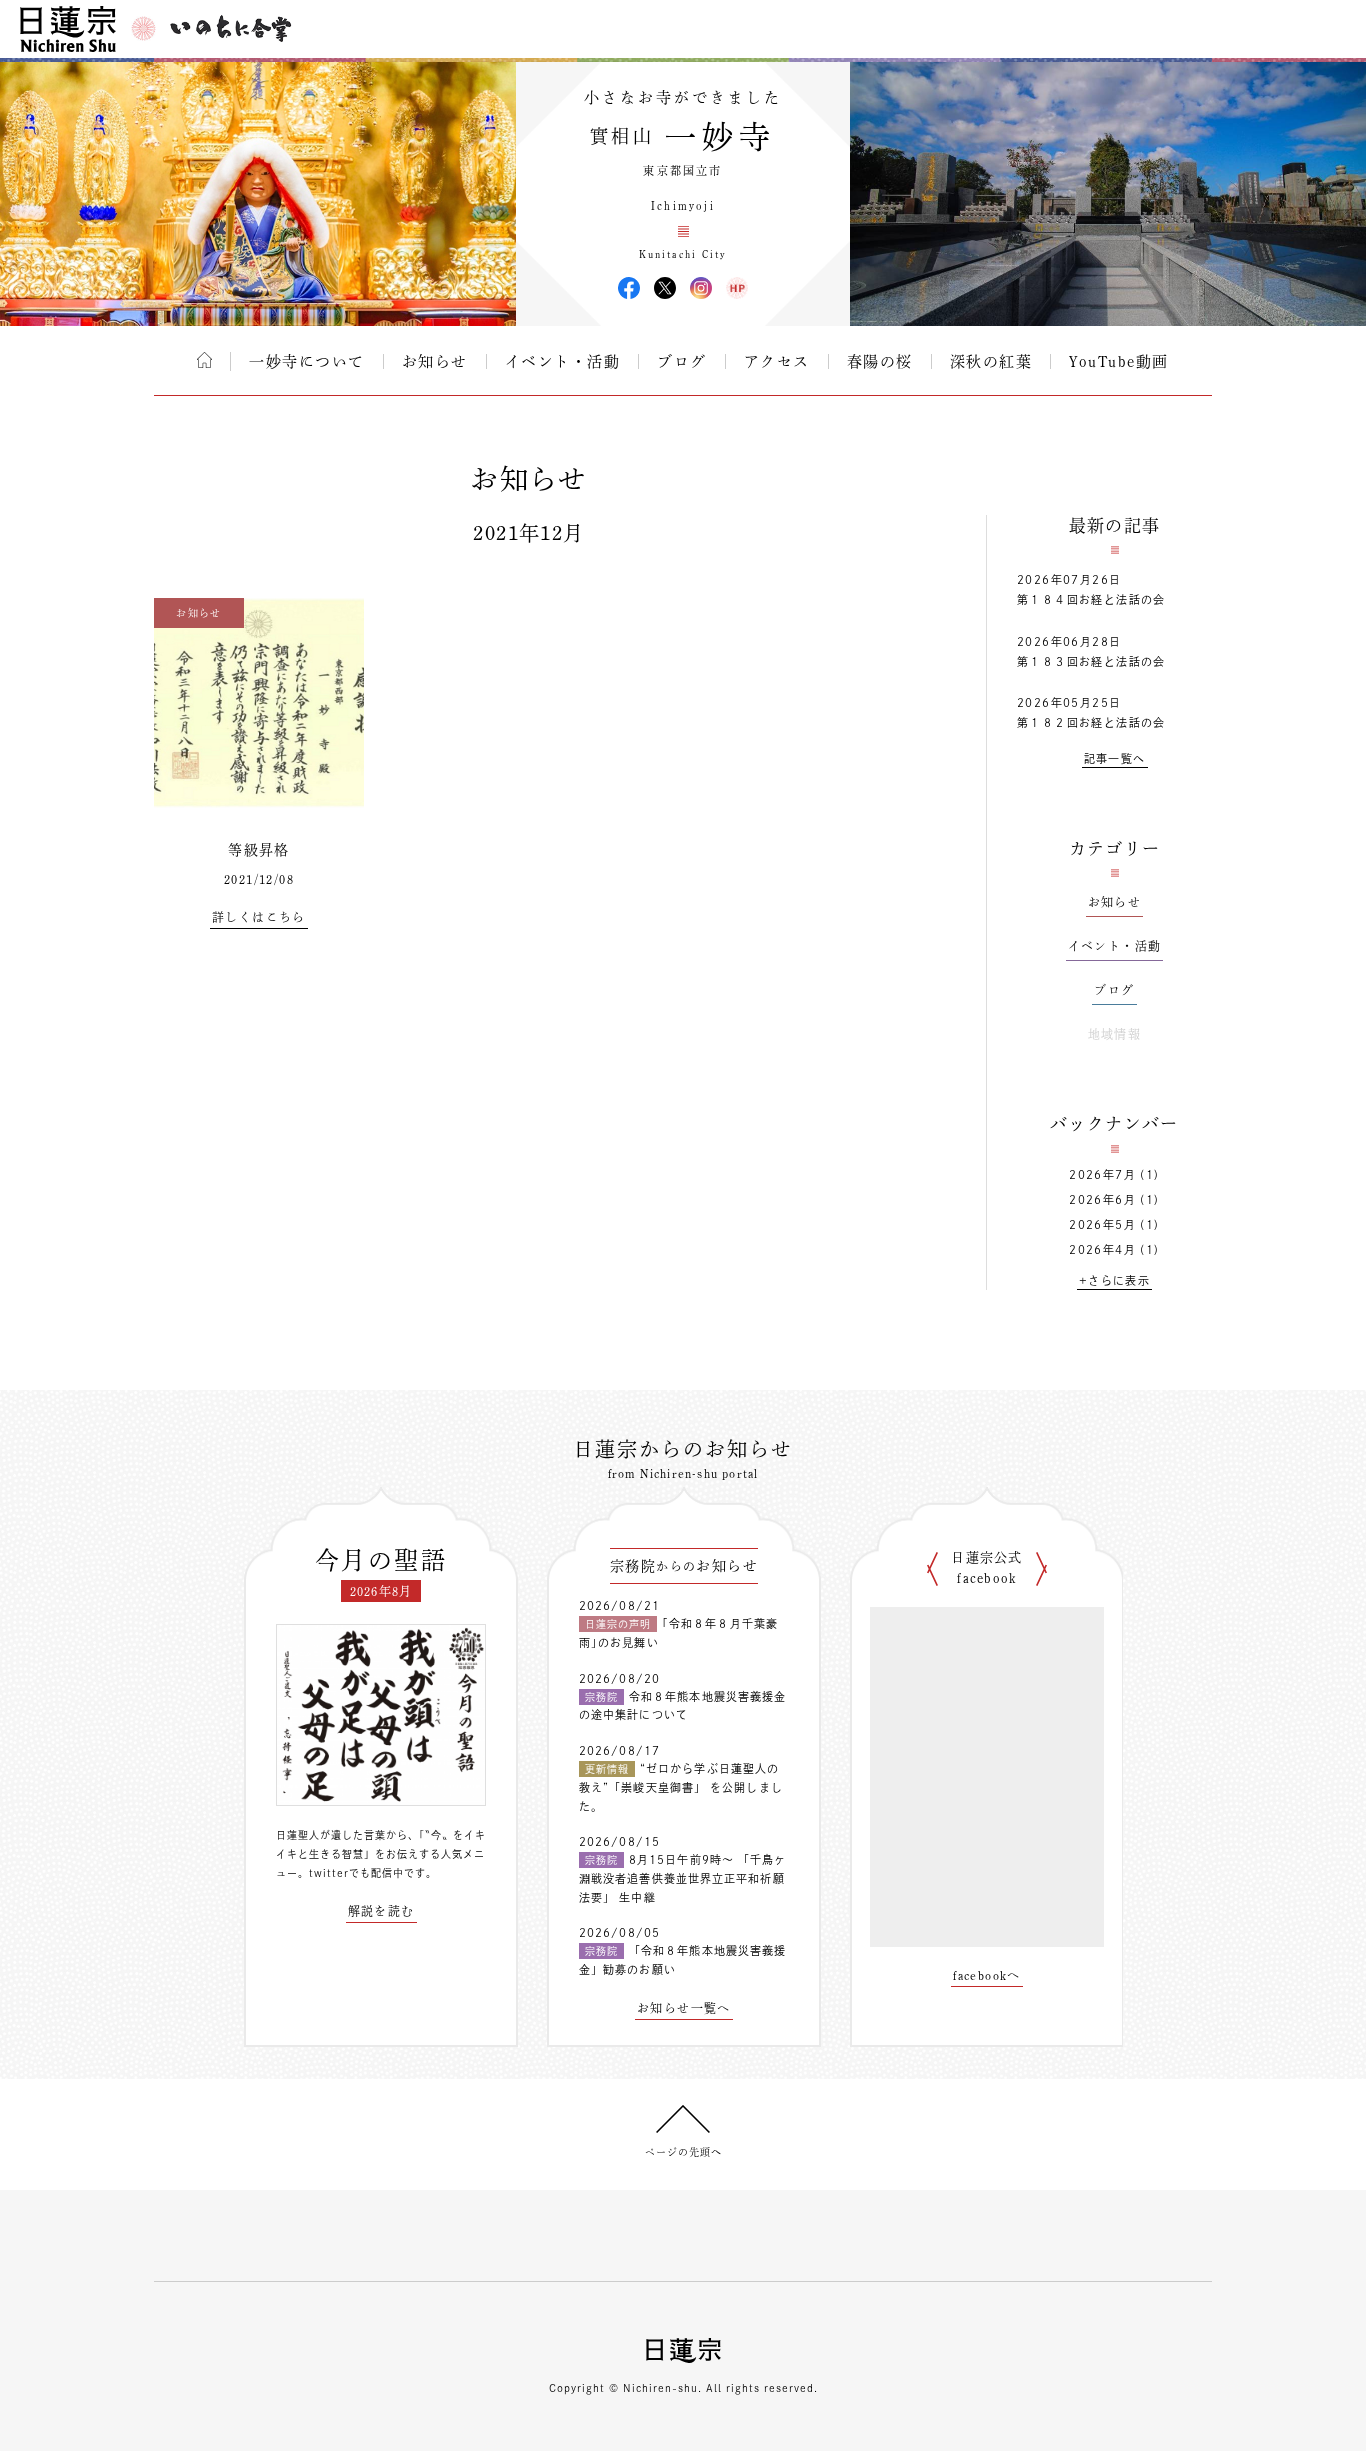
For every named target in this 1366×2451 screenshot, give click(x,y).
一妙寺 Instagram (701, 288)
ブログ (682, 361)
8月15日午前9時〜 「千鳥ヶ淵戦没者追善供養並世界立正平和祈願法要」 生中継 (683, 1878)
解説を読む (381, 1911)
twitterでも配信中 (356, 1873)
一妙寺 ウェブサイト (737, 288)
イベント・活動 (563, 361)
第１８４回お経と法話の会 (1091, 599)
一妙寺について (307, 361)
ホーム (204, 360)
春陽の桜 (880, 361)
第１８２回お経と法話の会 (1091, 722)
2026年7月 (1102, 1174)
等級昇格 (259, 850)
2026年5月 (1102, 1224)
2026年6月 (1102, 1199)
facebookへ (987, 1975)
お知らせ (435, 361)
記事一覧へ (1115, 758)
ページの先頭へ (683, 2152)
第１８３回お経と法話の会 (1091, 661)
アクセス (777, 361)
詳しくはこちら (259, 917)
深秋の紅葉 (991, 361)
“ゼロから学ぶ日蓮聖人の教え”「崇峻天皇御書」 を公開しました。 (681, 1787)
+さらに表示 (1114, 1280)
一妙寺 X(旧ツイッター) (665, 288)
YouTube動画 (1119, 361)
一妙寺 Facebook (629, 288)
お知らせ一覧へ (684, 2008)
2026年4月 (1102, 1249)
